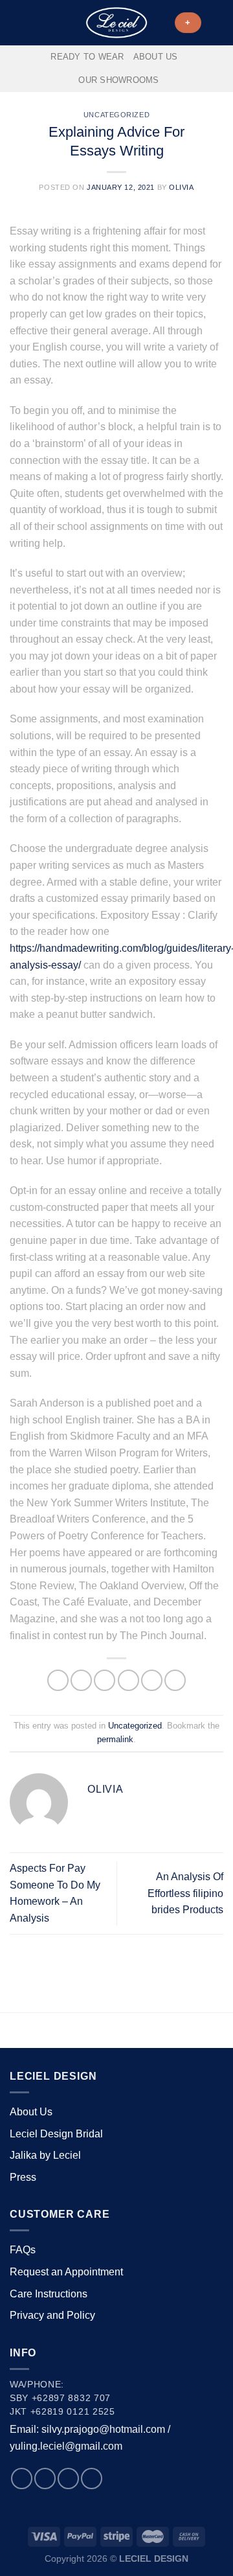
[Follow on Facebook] (22, 2478)
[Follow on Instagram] (45, 2478)
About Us (156, 57)
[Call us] (92, 2478)
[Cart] (217, 23)
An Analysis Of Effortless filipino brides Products (185, 1893)
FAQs (23, 2250)
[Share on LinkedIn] (175, 1680)
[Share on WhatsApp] (58, 1680)
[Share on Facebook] (81, 1680)
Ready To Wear (87, 57)
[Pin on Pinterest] (152, 1680)
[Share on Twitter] (105, 1680)
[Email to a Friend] (128, 1680)
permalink (115, 1739)
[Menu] (17, 22)
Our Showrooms (118, 80)
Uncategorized (116, 115)
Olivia (181, 187)
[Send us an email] (68, 2478)
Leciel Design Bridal (56, 2134)
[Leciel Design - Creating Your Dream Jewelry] (116, 23)
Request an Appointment (66, 2272)
